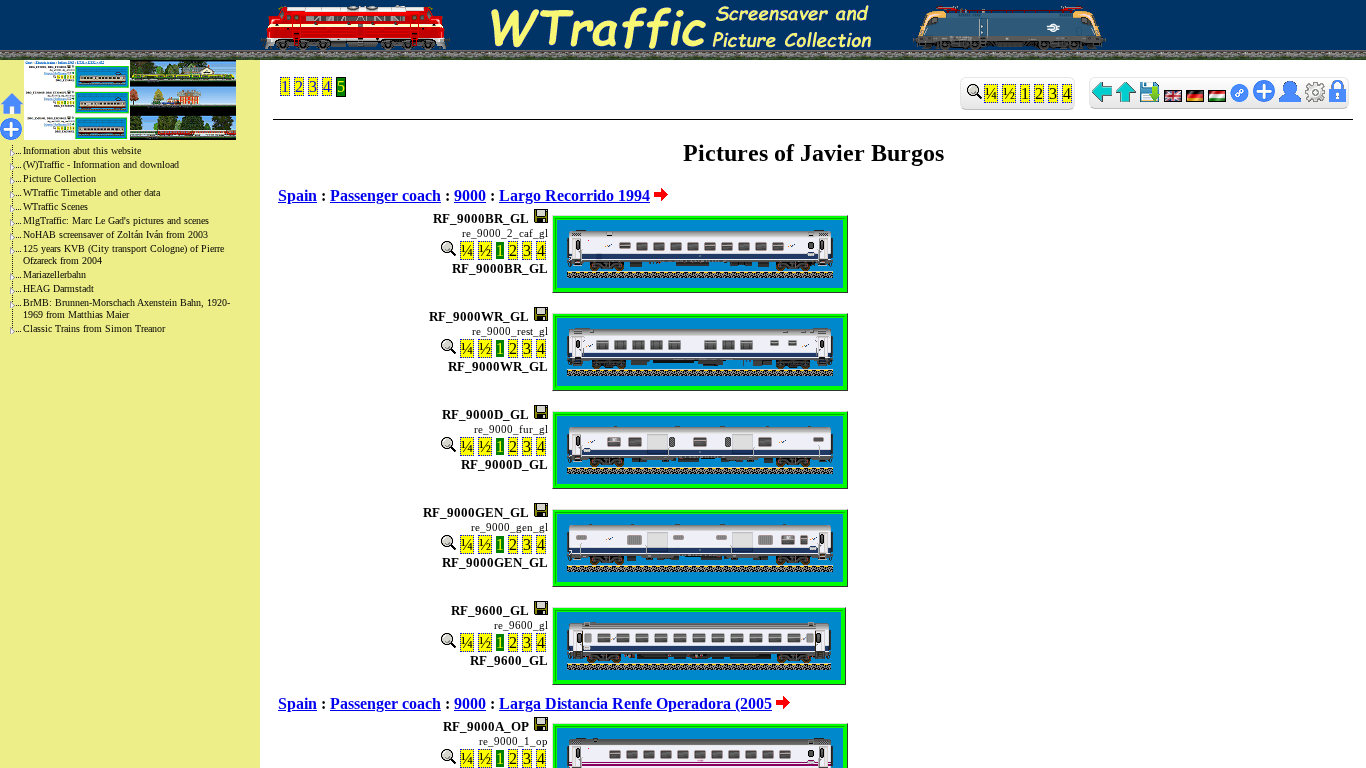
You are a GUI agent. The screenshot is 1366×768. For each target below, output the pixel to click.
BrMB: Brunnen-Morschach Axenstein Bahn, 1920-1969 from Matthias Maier (126, 308)
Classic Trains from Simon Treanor (94, 328)
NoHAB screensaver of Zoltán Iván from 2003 (115, 234)
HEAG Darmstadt (58, 288)
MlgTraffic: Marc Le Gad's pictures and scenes (116, 220)
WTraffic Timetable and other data (91, 192)
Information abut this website (82, 150)
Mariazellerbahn (54, 274)
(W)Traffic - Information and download (101, 164)
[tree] (114, 240)
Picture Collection (59, 178)
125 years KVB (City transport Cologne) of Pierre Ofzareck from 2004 (123, 254)
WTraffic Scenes (55, 206)
